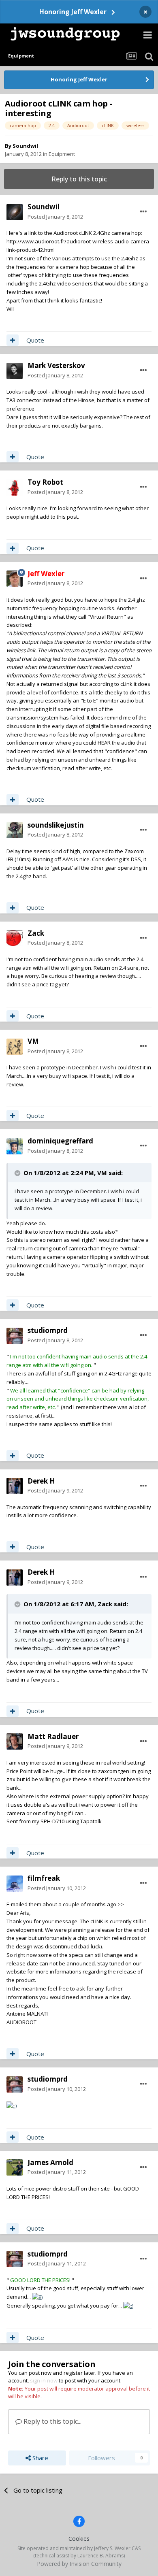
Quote (35, 340)
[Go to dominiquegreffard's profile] (15, 1146)
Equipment (62, 154)
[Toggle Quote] (18, 1173)
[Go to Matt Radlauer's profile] (15, 1741)
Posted (55, 217)
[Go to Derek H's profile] (15, 1486)
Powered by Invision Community (79, 2564)
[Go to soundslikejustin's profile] (15, 830)
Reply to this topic (79, 179)
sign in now (44, 2380)
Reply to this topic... (52, 2421)
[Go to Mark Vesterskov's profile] (15, 371)
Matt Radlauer (53, 1736)
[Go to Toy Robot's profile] (15, 488)
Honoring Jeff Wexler (73, 12)
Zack (36, 933)
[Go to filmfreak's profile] (15, 1884)
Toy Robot (45, 482)
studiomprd (48, 1330)
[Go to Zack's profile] (15, 938)
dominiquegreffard (60, 1141)
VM (33, 1041)
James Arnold (50, 2162)
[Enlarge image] (12, 2105)
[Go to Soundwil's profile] (15, 212)
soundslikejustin (56, 825)
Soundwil (25, 146)
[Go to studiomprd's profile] (15, 1336)
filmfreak (44, 1878)
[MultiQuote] (13, 340)
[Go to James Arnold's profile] (15, 2167)
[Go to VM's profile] (15, 1047)
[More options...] (143, 212)
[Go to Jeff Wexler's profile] (15, 579)
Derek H (41, 1481)
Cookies (79, 2539)
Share (39, 2458)
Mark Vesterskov (56, 365)
